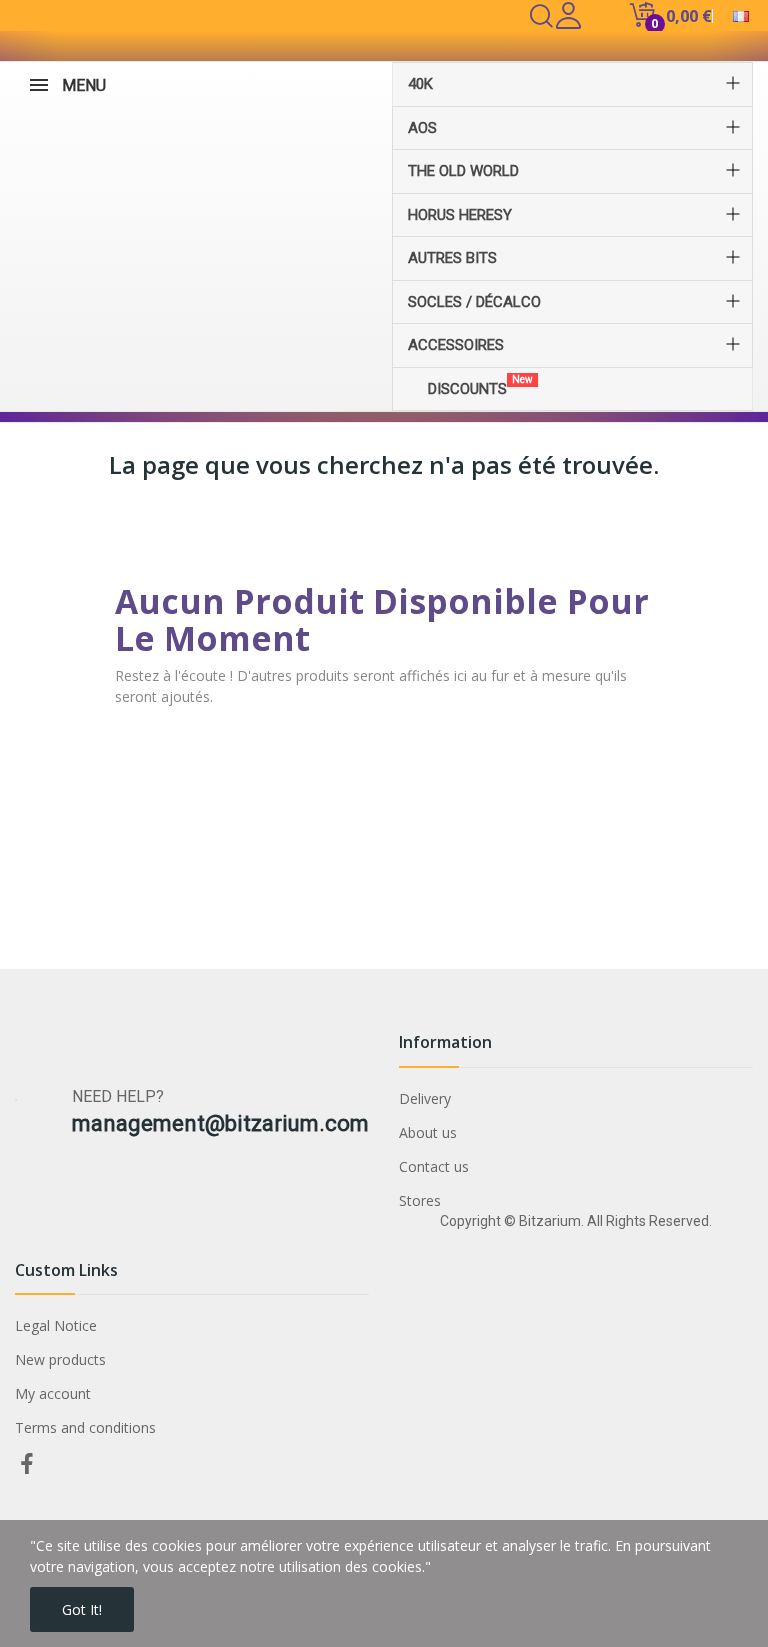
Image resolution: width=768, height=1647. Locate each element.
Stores (420, 1200)
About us (428, 1132)
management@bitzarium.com (220, 1123)
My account (53, 1393)
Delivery (425, 1098)
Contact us (434, 1166)
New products (60, 1359)
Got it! (82, 1609)
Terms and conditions (85, 1427)
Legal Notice (56, 1325)
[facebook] (27, 1464)
